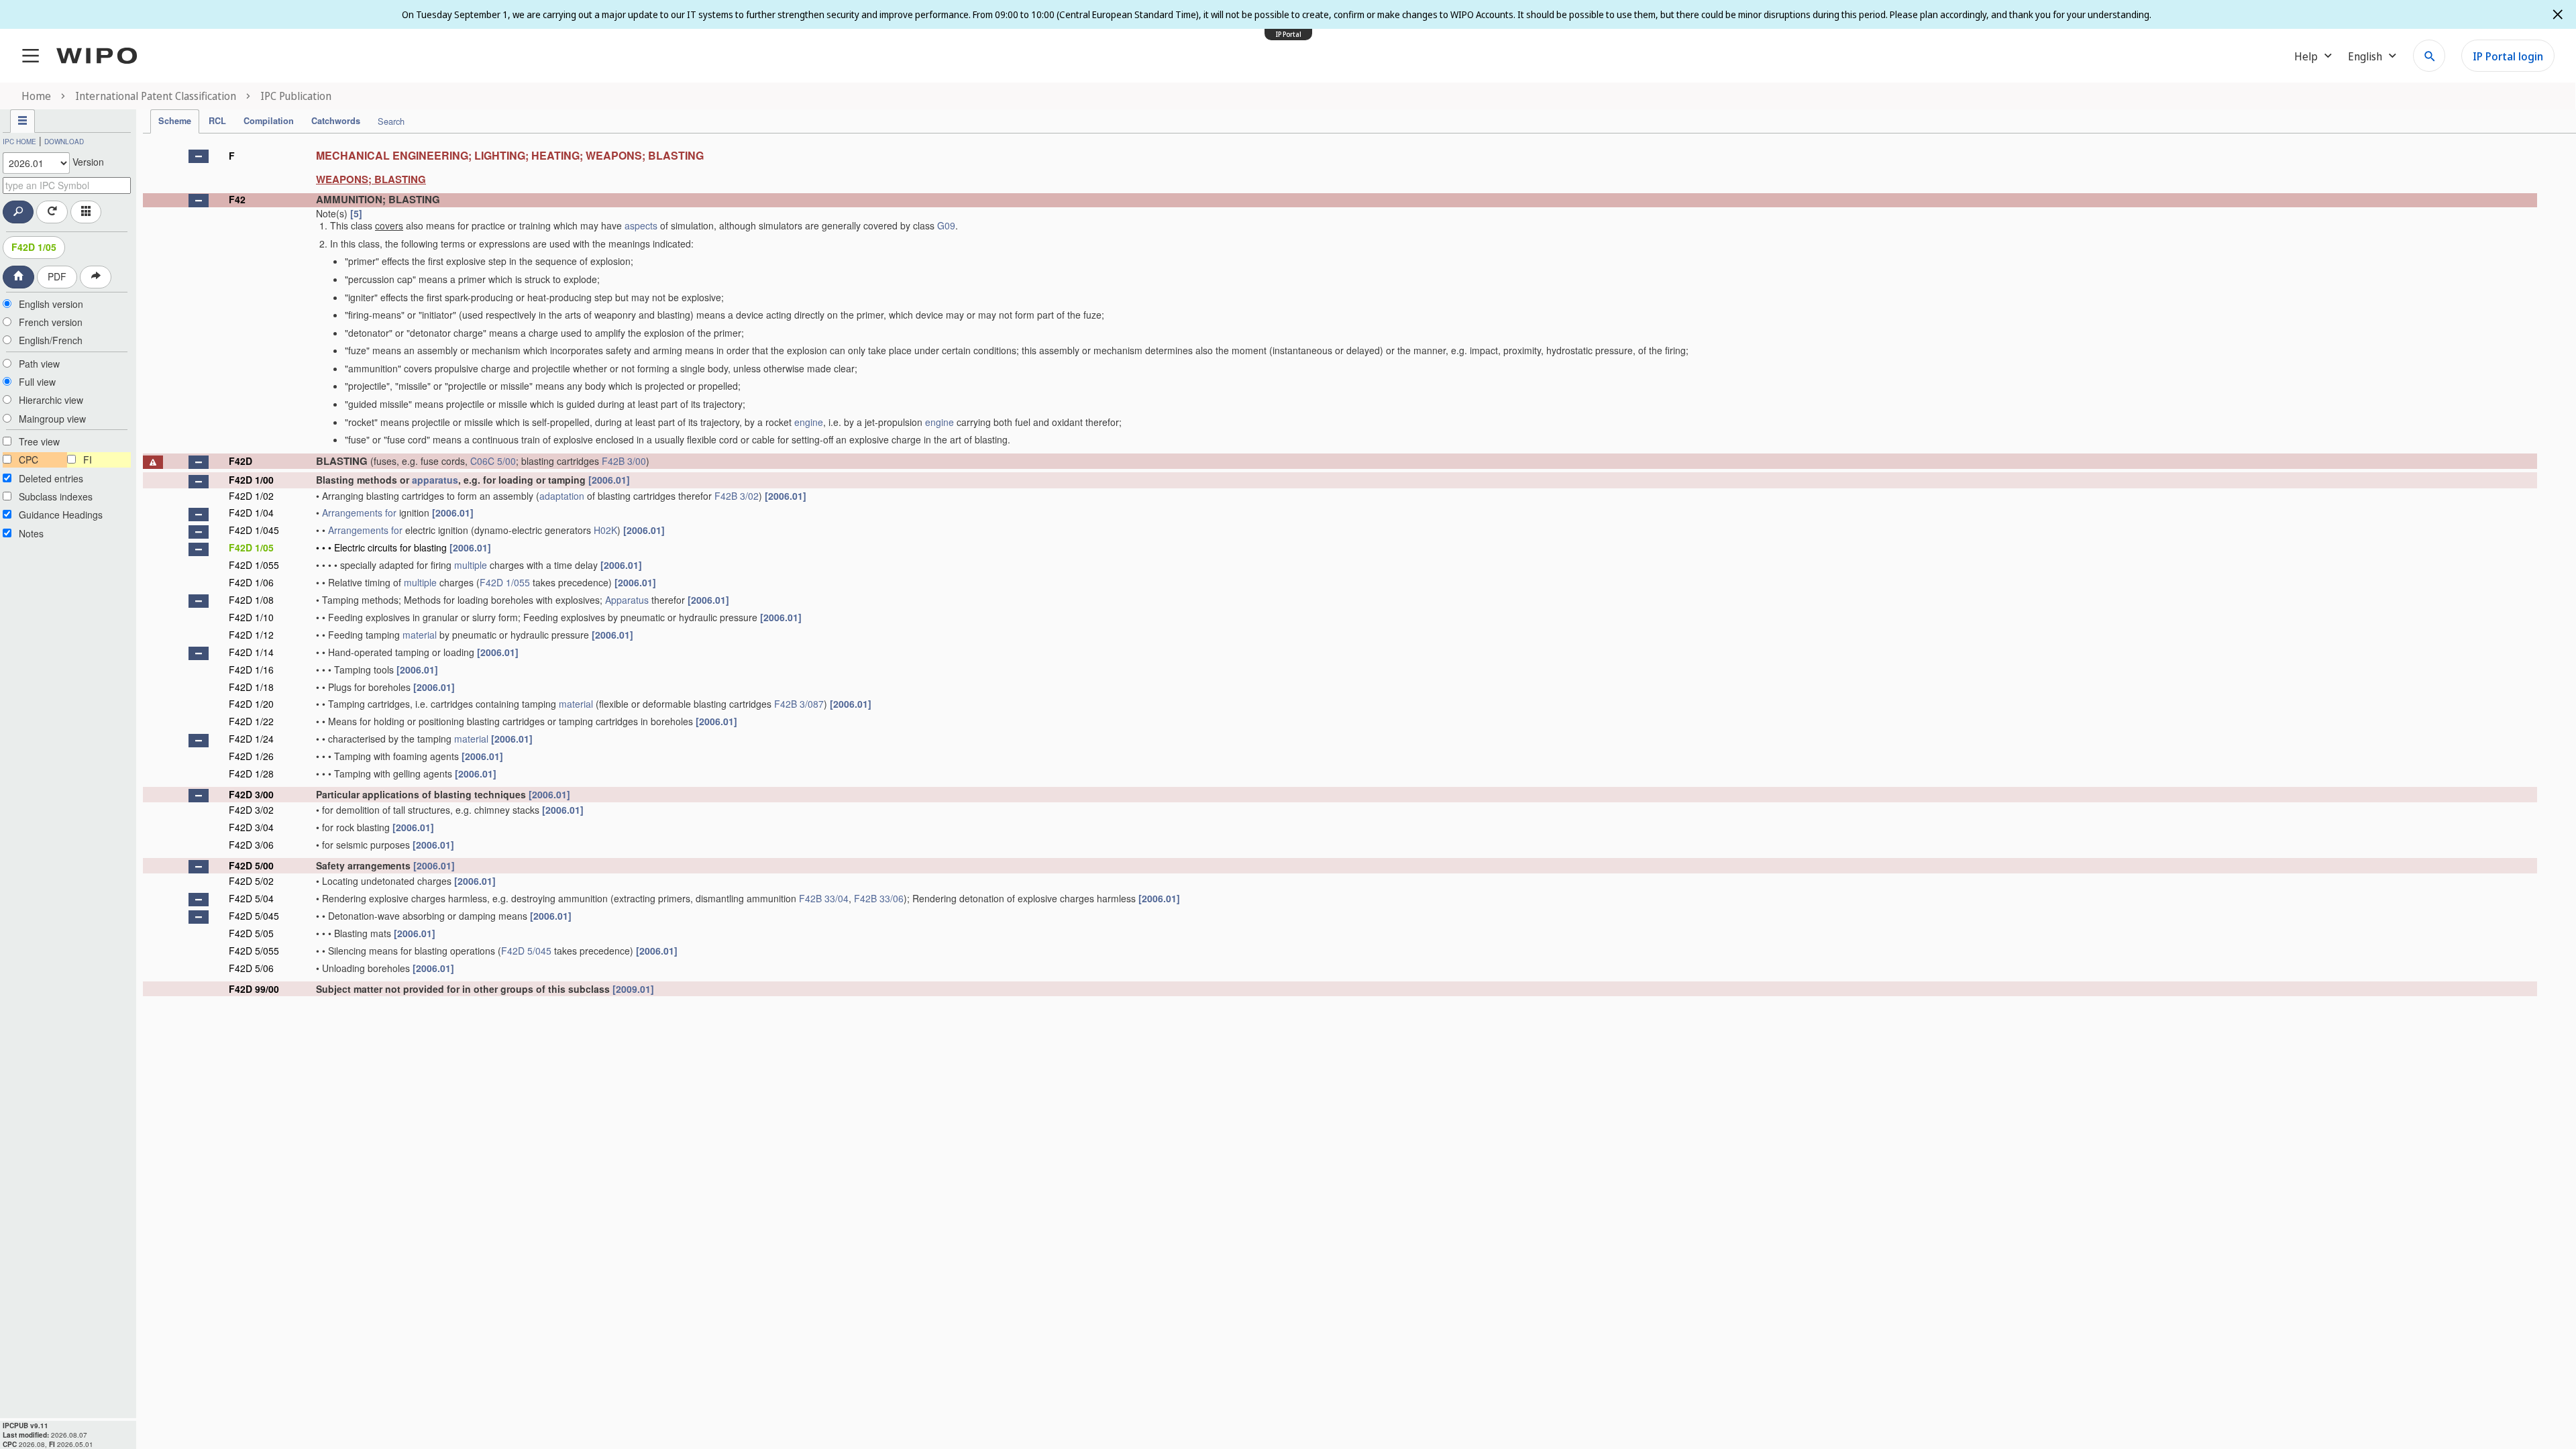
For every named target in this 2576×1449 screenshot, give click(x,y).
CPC (29, 460)
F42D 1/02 (251, 496)
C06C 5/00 (493, 461)
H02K (605, 530)
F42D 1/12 (251, 635)
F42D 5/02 (251, 881)
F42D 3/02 (251, 810)
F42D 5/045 (254, 916)
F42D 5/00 (251, 865)
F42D (240, 461)
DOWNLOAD (64, 142)
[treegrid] (1340, 570)
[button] (199, 156)
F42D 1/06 (251, 582)
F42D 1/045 (254, 530)
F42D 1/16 (251, 669)
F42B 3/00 (624, 461)
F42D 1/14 (251, 652)
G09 (946, 225)
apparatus (435, 480)
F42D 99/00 (254, 989)
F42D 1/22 (251, 721)
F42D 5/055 (254, 951)
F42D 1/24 (251, 739)
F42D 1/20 (251, 704)
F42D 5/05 (251, 933)
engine (809, 422)
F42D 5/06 (251, 968)
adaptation (562, 496)
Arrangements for (359, 513)
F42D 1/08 (251, 600)
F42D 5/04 (251, 898)
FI (88, 460)
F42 (237, 199)
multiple (471, 565)
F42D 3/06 (251, 845)
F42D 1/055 (254, 565)
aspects (641, 225)
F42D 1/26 (251, 756)
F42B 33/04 (824, 898)
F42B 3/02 (737, 496)
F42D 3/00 (251, 794)
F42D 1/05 (34, 247)
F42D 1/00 (251, 480)
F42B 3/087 (799, 704)
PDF (57, 276)
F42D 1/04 (251, 513)
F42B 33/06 (879, 898)
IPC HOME (19, 142)
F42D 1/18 (251, 687)
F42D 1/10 (251, 617)
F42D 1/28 (251, 773)
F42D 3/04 (251, 827)
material (420, 635)
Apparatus (627, 600)
